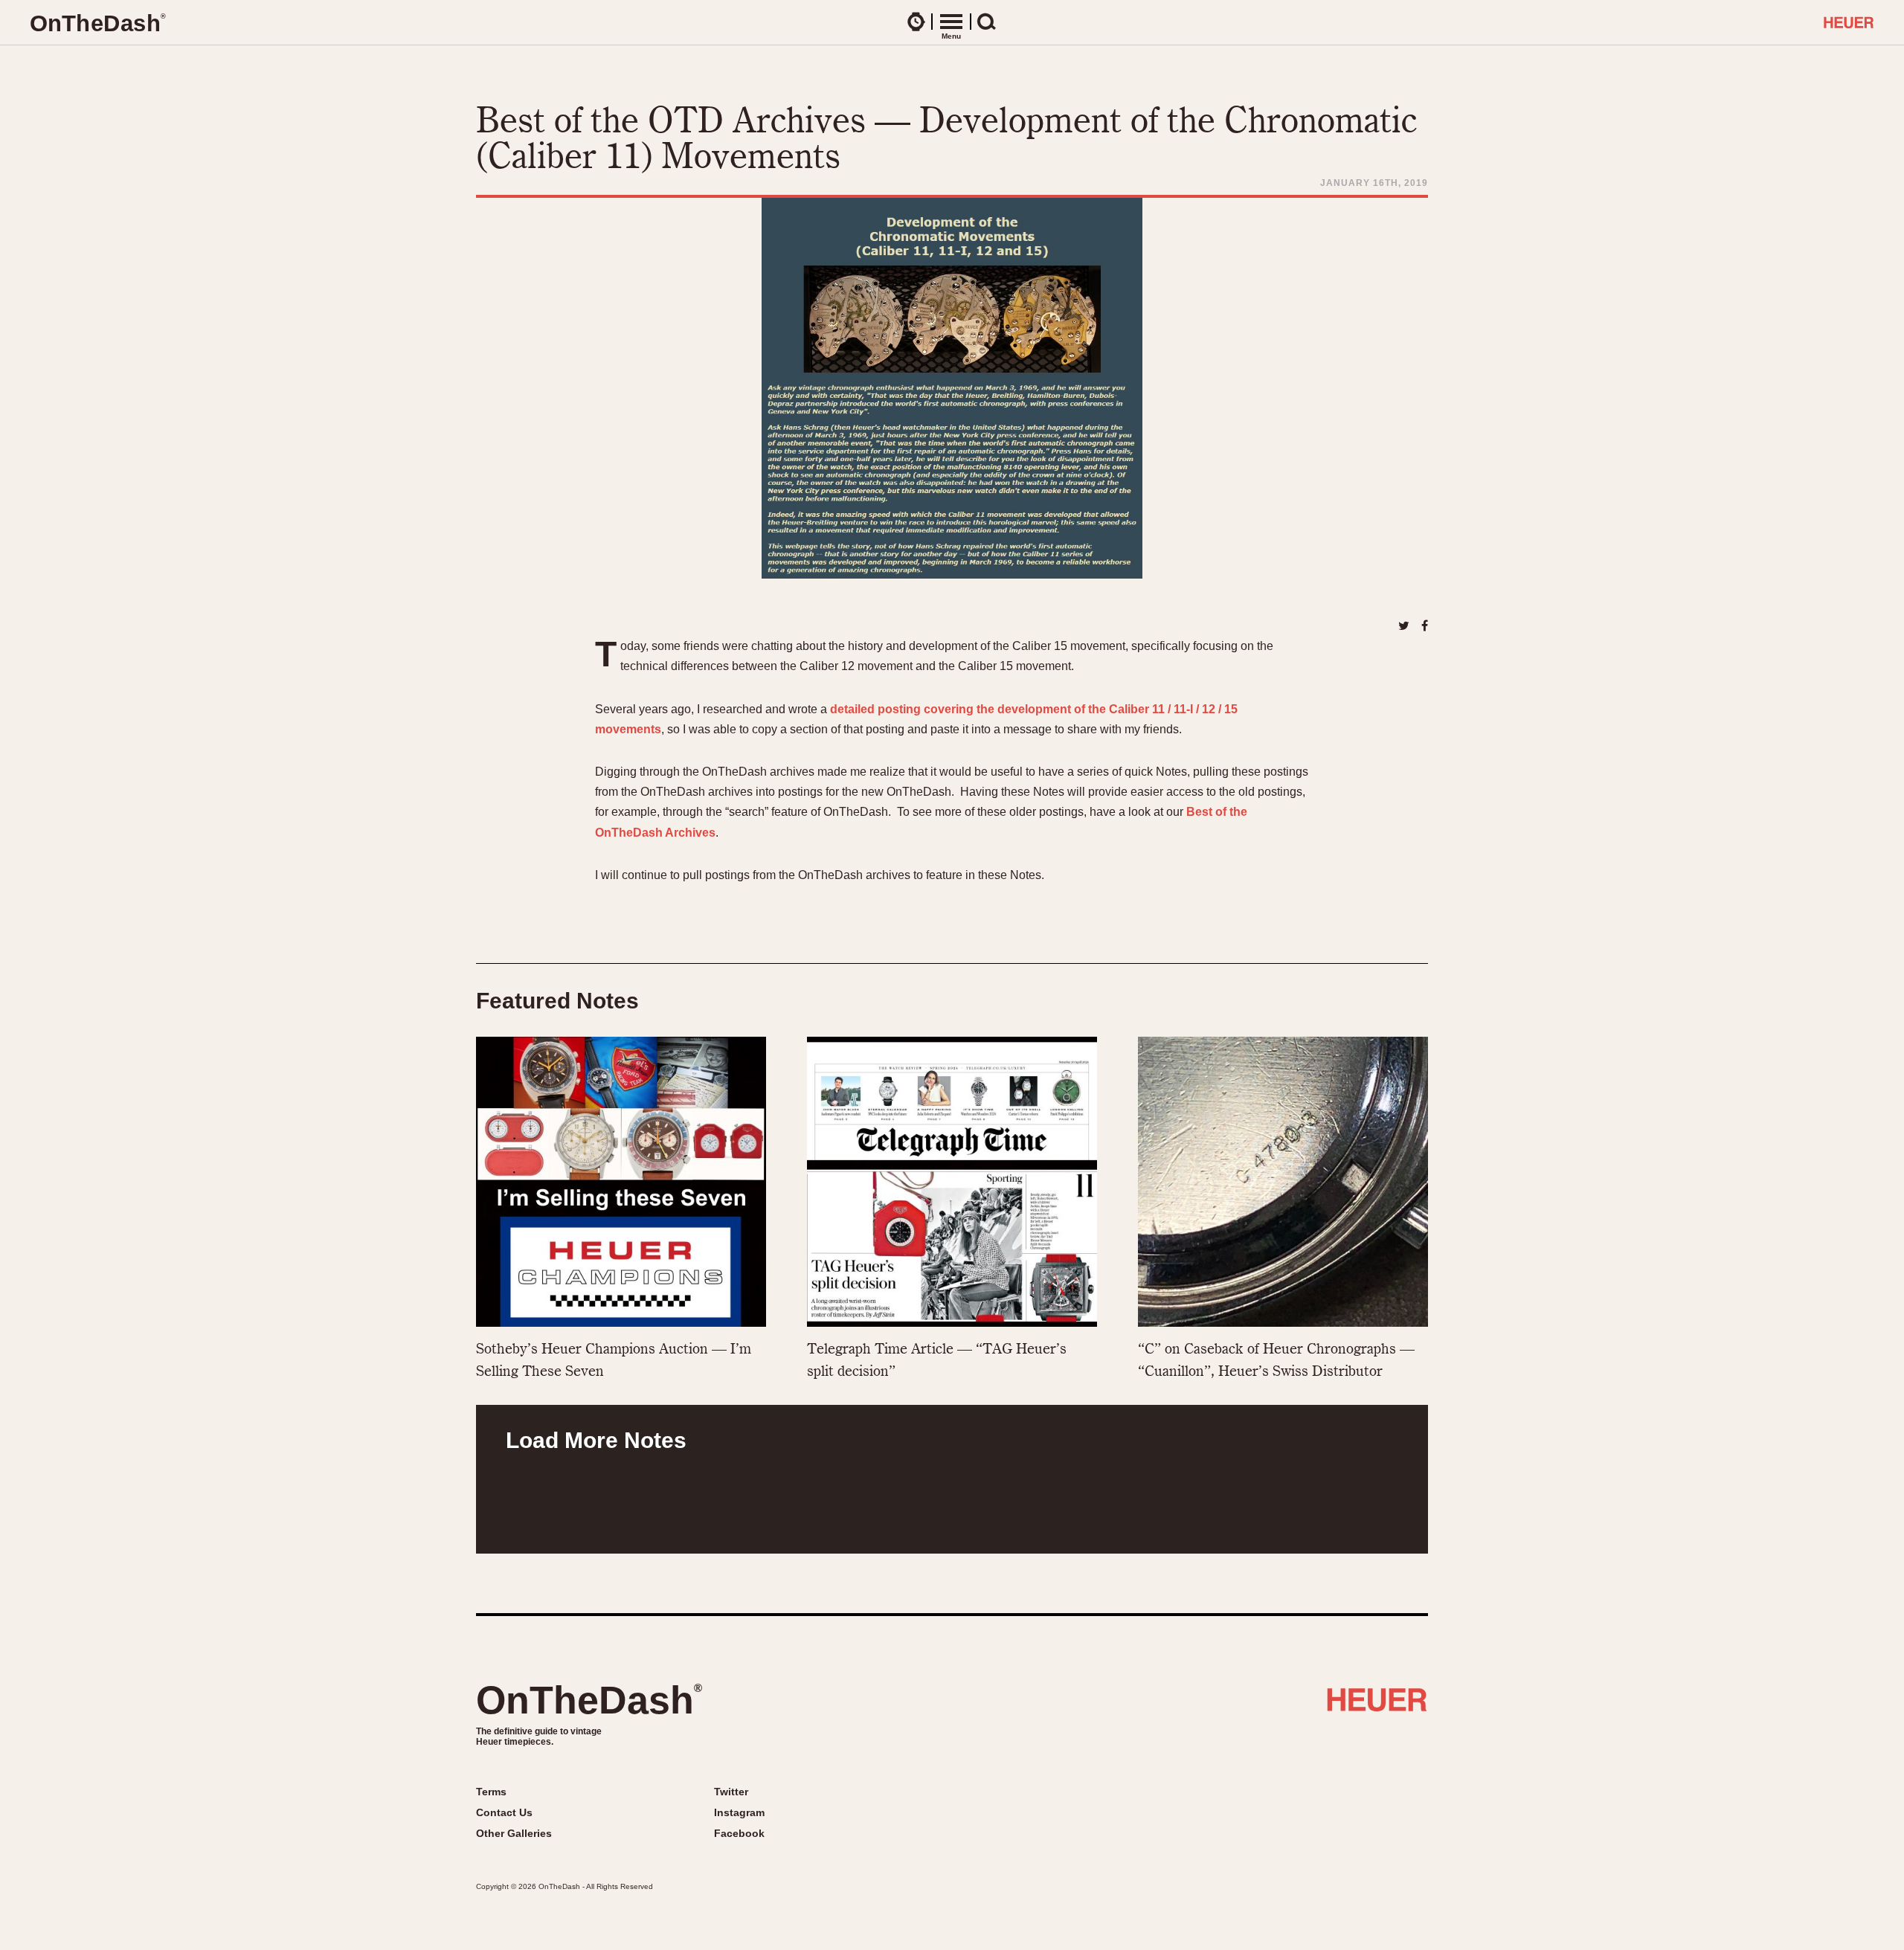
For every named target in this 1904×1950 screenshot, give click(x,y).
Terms (491, 1792)
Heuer (1377, 1705)
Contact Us (504, 1812)
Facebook (739, 1833)
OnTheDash (589, 1700)
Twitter (731, 1792)
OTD (97, 23)
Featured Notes (557, 1001)
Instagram (739, 1812)
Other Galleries (514, 1833)
